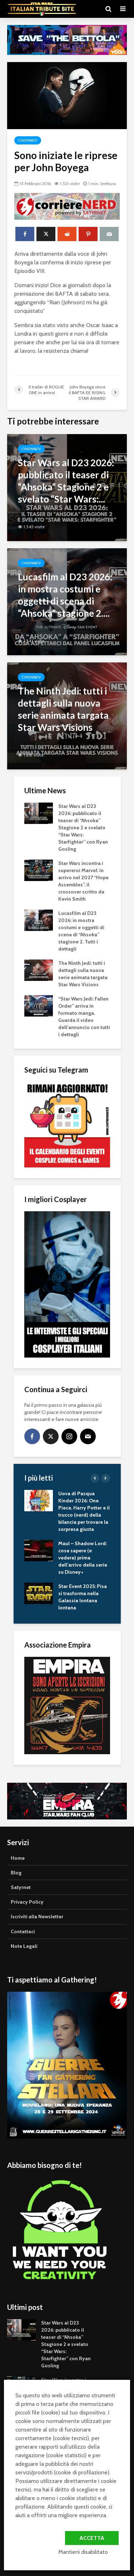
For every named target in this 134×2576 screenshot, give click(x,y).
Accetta (92, 2538)
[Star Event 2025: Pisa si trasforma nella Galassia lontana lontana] (39, 1593)
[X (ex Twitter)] (51, 1436)
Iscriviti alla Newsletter (37, 1916)
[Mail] (88, 1436)
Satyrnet (21, 1887)
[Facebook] (32, 1436)
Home (18, 1858)
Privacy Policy (27, 1902)
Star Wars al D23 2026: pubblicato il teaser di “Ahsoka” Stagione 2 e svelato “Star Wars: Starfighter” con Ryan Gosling (83, 828)
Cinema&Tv (28, 140)
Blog (16, 1873)
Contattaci (23, 1931)
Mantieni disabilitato (83, 2552)
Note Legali (24, 1946)
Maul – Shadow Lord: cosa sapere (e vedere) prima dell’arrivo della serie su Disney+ (83, 1558)
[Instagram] (69, 1436)
